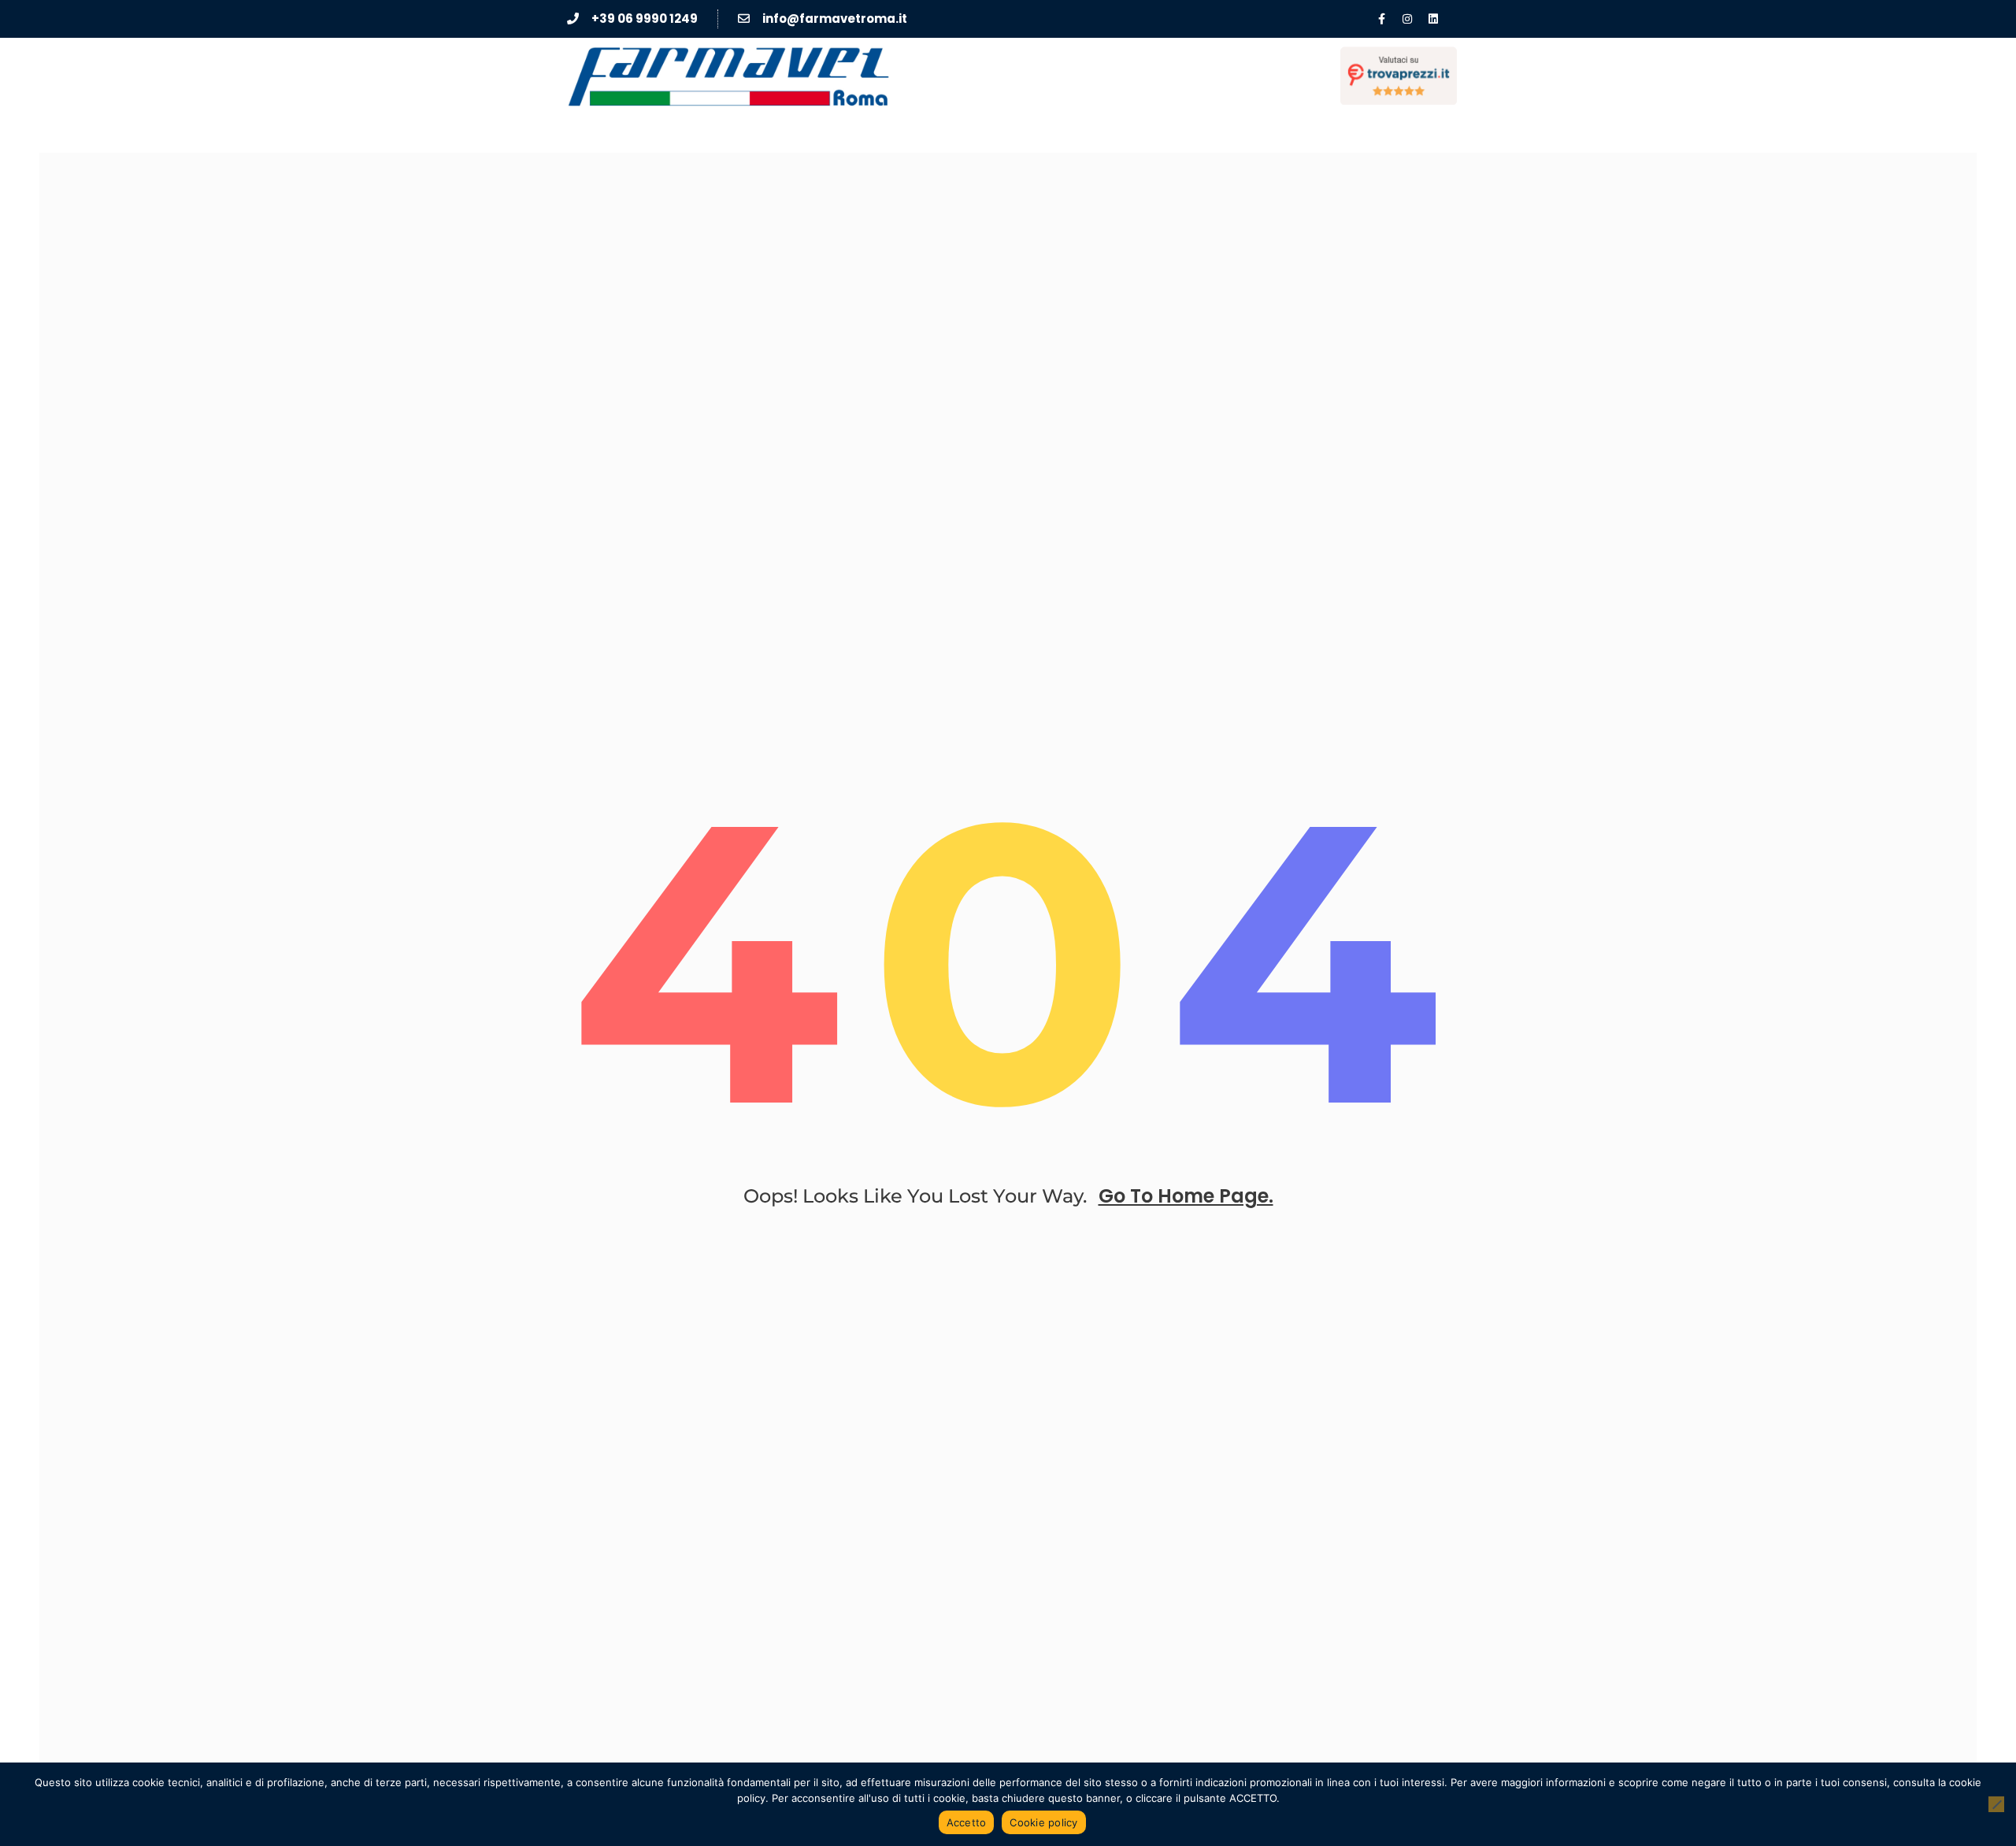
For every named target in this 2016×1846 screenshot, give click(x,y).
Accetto (967, 1822)
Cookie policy (1043, 1822)
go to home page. (1186, 1196)
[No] (1996, 1804)
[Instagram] (1407, 19)
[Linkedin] (1433, 19)
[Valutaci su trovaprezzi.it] (1399, 76)
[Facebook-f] (1381, 19)
